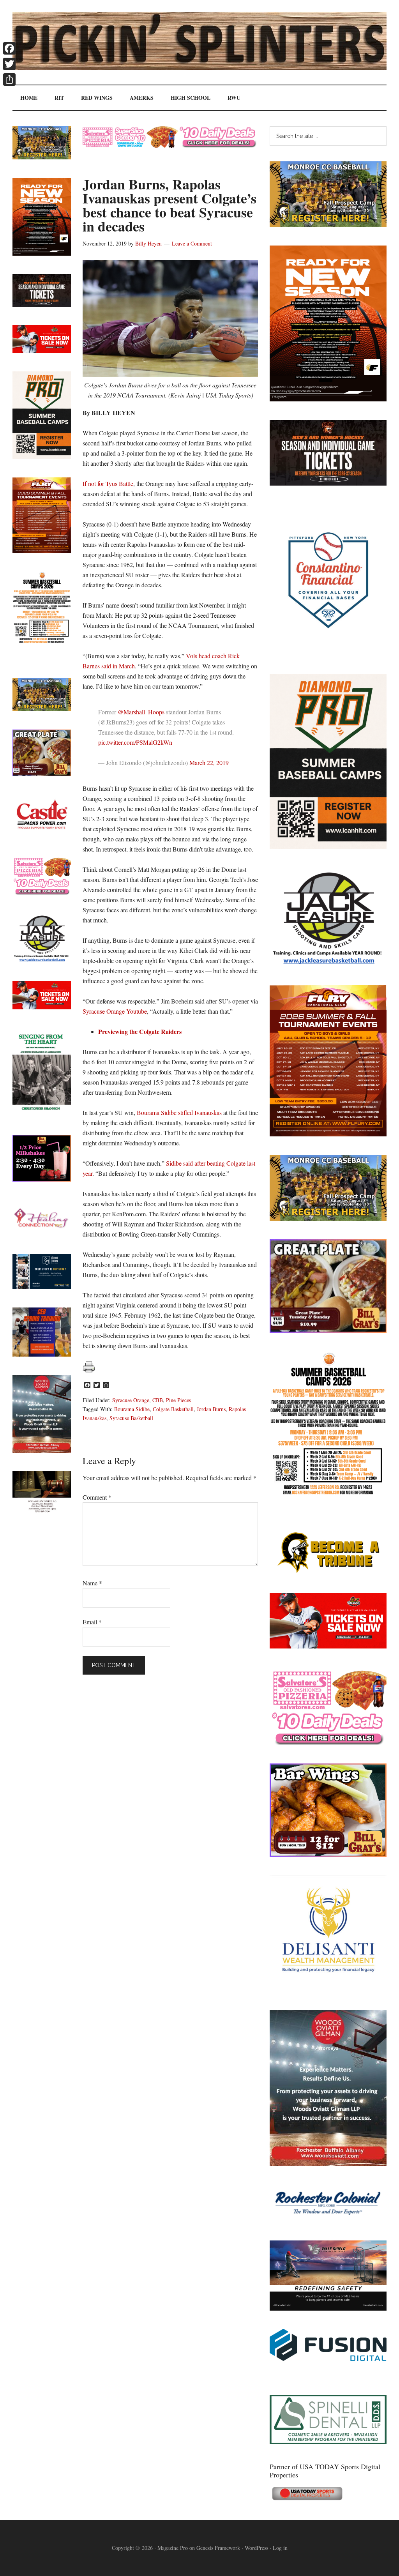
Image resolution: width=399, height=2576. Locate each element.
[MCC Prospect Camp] (328, 225)
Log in (280, 2548)
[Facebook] (9, 48)
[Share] (9, 80)
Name (92, 1583)
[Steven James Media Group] (42, 1287)
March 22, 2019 (209, 762)
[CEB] (42, 1354)
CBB (158, 1400)
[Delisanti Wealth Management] (328, 1989)
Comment (97, 1497)
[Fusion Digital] (328, 2358)
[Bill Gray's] (328, 1330)
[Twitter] (9, 64)
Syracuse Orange (131, 1400)
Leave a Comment (192, 243)
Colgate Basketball (173, 1409)
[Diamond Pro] (328, 847)
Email (92, 1622)
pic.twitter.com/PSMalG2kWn (135, 742)
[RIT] (328, 483)
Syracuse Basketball (131, 1418)
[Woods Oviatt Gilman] (328, 2163)
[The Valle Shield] (328, 2308)
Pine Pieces (178, 1400)
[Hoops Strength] (328, 1495)
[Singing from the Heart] (42, 1114)
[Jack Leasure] (328, 964)
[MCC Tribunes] (328, 1572)
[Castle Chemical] (42, 835)
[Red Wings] (328, 1646)
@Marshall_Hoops (141, 712)
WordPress (256, 2548)
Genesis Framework (218, 2548)
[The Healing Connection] (42, 1233)
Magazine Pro (173, 2548)
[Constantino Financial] (328, 653)
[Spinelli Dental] (328, 2442)
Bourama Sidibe (132, 1409)
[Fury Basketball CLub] (328, 399)
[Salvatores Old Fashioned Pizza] (328, 1743)
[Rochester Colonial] (328, 2220)
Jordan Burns (211, 1409)
